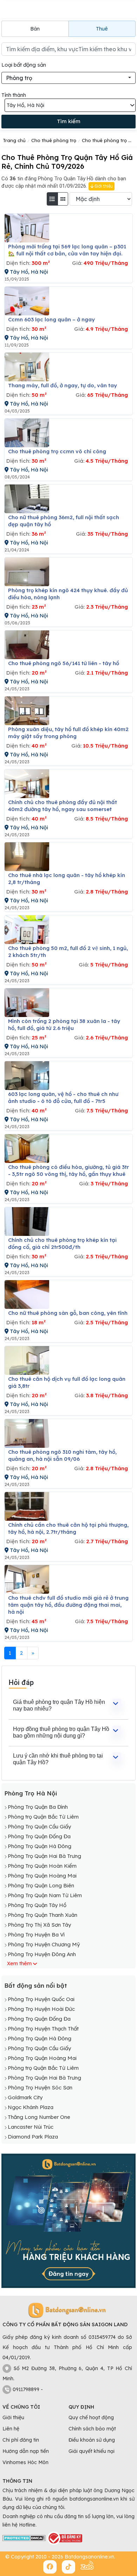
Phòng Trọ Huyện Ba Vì (36, 1935)
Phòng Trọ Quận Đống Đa (39, 1836)
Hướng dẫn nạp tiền (26, 2451)
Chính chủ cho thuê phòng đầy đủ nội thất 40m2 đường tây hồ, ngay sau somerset (63, 806)
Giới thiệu (103, 186)
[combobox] (68, 78)
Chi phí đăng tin (21, 2440)
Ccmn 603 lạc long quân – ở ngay (51, 319)
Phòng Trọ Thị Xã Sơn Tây (39, 1925)
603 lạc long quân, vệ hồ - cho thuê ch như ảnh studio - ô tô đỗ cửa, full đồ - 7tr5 (63, 1098)
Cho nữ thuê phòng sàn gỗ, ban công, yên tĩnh (68, 1313)
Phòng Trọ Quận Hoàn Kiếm (42, 1866)
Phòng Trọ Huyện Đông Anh (42, 1954)
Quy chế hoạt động (91, 2417)
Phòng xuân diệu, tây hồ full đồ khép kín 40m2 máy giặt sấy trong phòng (68, 733)
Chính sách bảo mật (92, 2429)
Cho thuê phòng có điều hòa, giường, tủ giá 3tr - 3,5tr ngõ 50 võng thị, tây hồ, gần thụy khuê (68, 1170)
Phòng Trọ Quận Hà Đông (40, 1846)
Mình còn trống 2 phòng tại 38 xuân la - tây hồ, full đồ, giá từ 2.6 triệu (64, 1025)
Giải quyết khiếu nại (92, 2451)
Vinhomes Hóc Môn (25, 2462)
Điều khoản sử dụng (92, 2440)
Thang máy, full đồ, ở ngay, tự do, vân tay (63, 385)
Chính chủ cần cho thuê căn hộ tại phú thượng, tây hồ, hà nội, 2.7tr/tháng (68, 1528)
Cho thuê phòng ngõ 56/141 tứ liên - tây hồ (64, 663)
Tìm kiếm (69, 121)
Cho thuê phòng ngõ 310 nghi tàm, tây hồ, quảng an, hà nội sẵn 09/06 (62, 1455)
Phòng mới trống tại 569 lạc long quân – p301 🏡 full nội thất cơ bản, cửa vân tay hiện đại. (67, 250)
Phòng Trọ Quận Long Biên (41, 1885)
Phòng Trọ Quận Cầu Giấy (39, 1826)
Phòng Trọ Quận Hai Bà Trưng (44, 1856)
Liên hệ (11, 2429)
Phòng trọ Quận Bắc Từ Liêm (43, 1817)
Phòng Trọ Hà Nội (31, 1793)
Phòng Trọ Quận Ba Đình (38, 1807)
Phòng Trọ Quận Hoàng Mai (42, 1876)
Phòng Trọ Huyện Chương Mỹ (44, 1944)
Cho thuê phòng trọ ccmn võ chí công (57, 451)
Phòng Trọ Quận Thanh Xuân (43, 1915)
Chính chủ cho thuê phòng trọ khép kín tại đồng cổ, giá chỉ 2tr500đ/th (62, 1243)
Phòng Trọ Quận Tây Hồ (37, 1905)
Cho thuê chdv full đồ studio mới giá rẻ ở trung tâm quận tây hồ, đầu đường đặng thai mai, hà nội (68, 1605)
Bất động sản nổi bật (36, 1985)
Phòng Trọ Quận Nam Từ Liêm (45, 1895)
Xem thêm (19, 1963)
